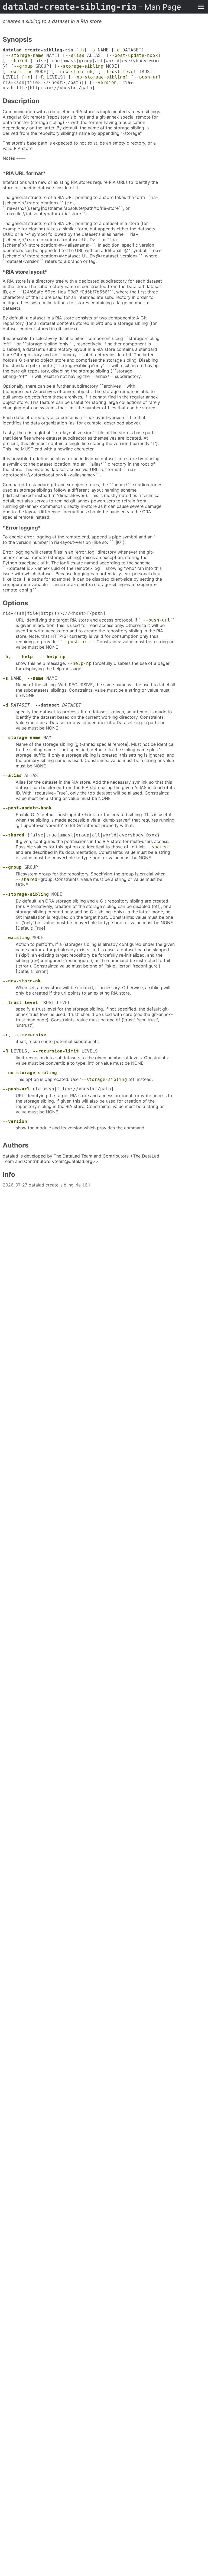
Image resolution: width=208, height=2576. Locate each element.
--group (23, 66)
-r (27, 77)
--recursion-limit (56, 1051)
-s (92, 50)
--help (25, 657)
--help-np (53, 657)
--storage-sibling (80, 66)
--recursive (31, 1035)
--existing (19, 72)
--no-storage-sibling (98, 77)
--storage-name (25, 55)
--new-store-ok (74, 72)
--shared (17, 61)
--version (105, 82)
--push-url (147, 77)
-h (81, 50)
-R (41, 77)
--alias (75, 55)
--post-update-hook (134, 55)
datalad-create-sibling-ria (92, 7)
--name (35, 678)
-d (117, 50)
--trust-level (119, 72)
